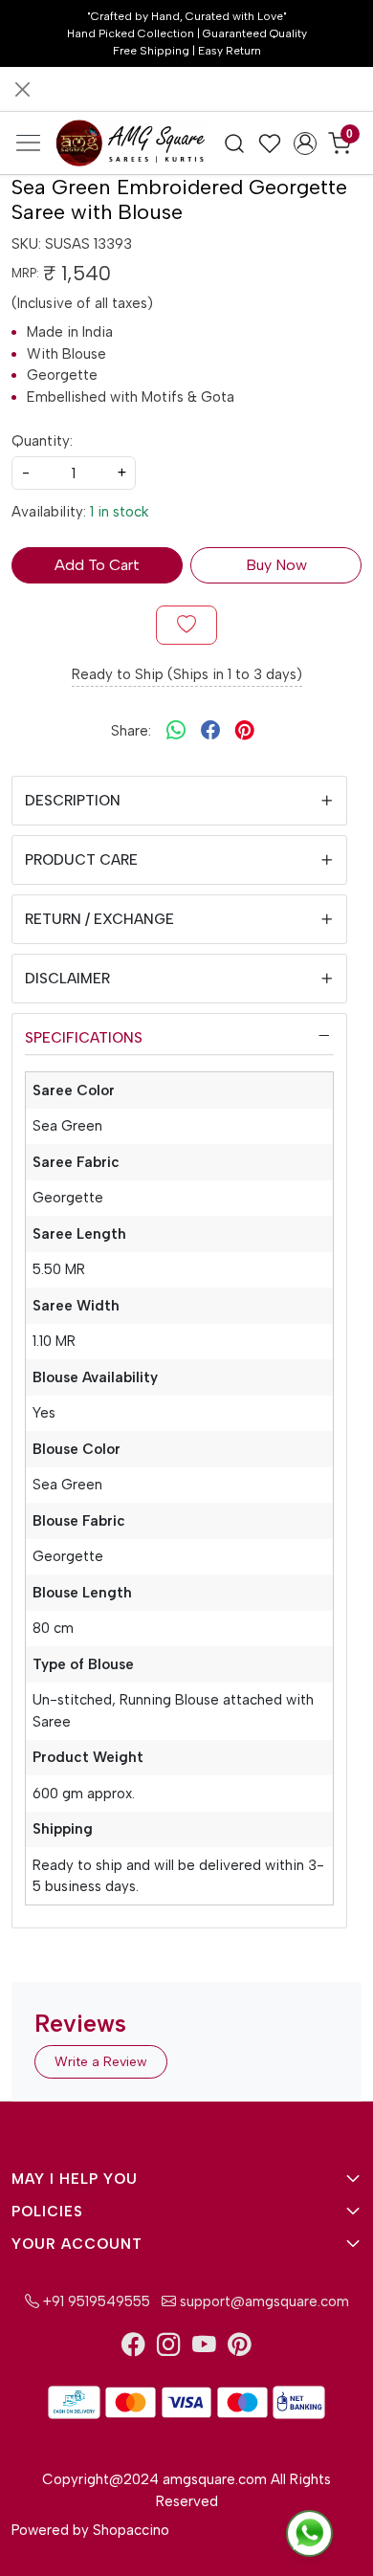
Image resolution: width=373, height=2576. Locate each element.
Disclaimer (67, 979)
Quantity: (42, 441)
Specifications (84, 1038)
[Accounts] (305, 143)
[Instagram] (169, 2348)
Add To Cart (97, 565)
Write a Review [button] (101, 2062)
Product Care (81, 860)
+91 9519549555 (95, 2301)
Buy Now (276, 565)
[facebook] (210, 731)
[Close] (22, 89)
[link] (235, 143)
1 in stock (119, 512)
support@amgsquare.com (263, 2301)
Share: (131, 731)
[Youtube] (204, 2348)
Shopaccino (131, 2530)
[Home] (130, 143)
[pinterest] (245, 731)
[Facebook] (133, 2348)
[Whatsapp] (176, 731)
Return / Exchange (99, 919)
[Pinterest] (240, 2348)
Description (73, 801)
